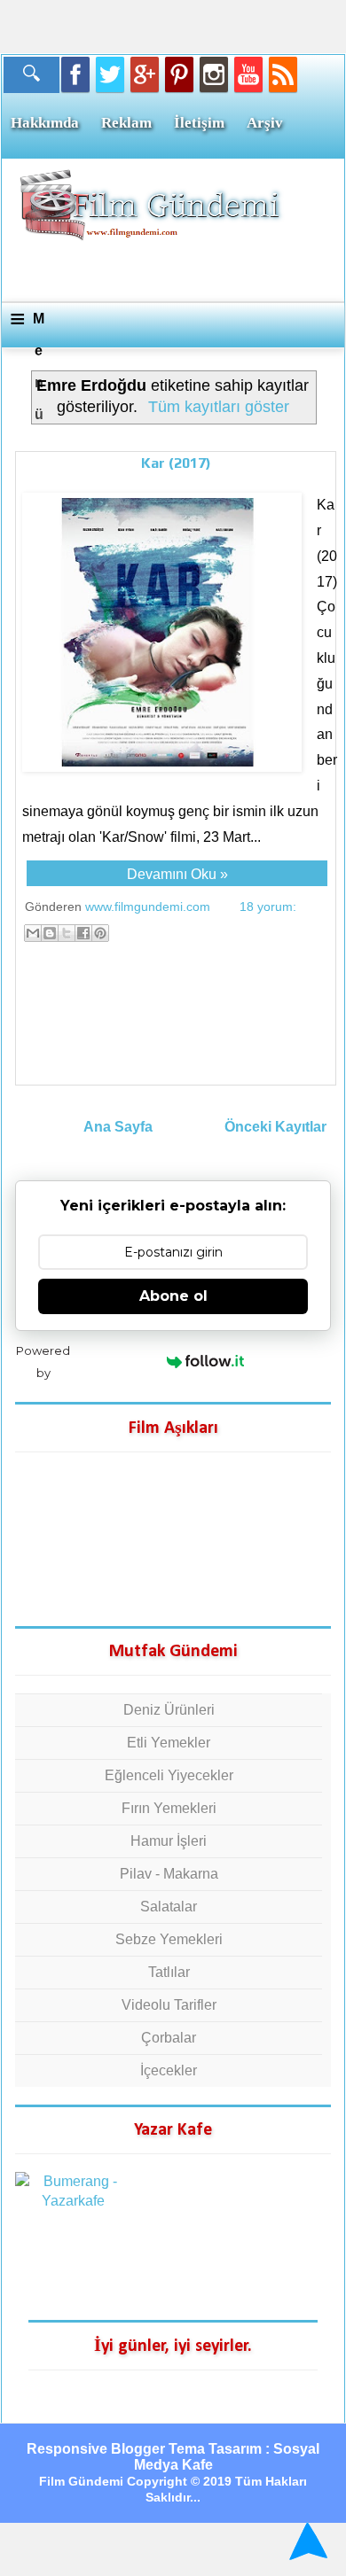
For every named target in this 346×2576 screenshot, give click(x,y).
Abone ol (173, 1296)
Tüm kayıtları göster (219, 407)
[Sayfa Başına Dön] (306, 2541)
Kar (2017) (176, 463)
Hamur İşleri (169, 1841)
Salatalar (169, 1907)
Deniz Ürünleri (169, 1710)
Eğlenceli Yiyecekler (169, 1775)
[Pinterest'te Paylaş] (100, 933)
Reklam (126, 123)
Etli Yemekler (169, 1743)
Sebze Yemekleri (169, 1939)
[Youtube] (248, 74)
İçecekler (169, 2070)
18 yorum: (268, 907)
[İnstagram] (214, 74)
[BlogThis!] (50, 933)
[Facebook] (75, 74)
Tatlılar (169, 1972)
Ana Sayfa (118, 1127)
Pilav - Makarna (169, 1874)
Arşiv (265, 123)
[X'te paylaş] (67, 933)
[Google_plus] (145, 74)
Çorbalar (169, 2038)
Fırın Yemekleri (169, 1808)
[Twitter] (110, 74)
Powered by (43, 1362)
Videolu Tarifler (169, 2005)
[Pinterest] (179, 74)
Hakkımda (45, 123)
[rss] (283, 74)
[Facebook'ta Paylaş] (83, 933)
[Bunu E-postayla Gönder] (33, 933)
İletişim (199, 123)
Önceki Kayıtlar (275, 1127)
